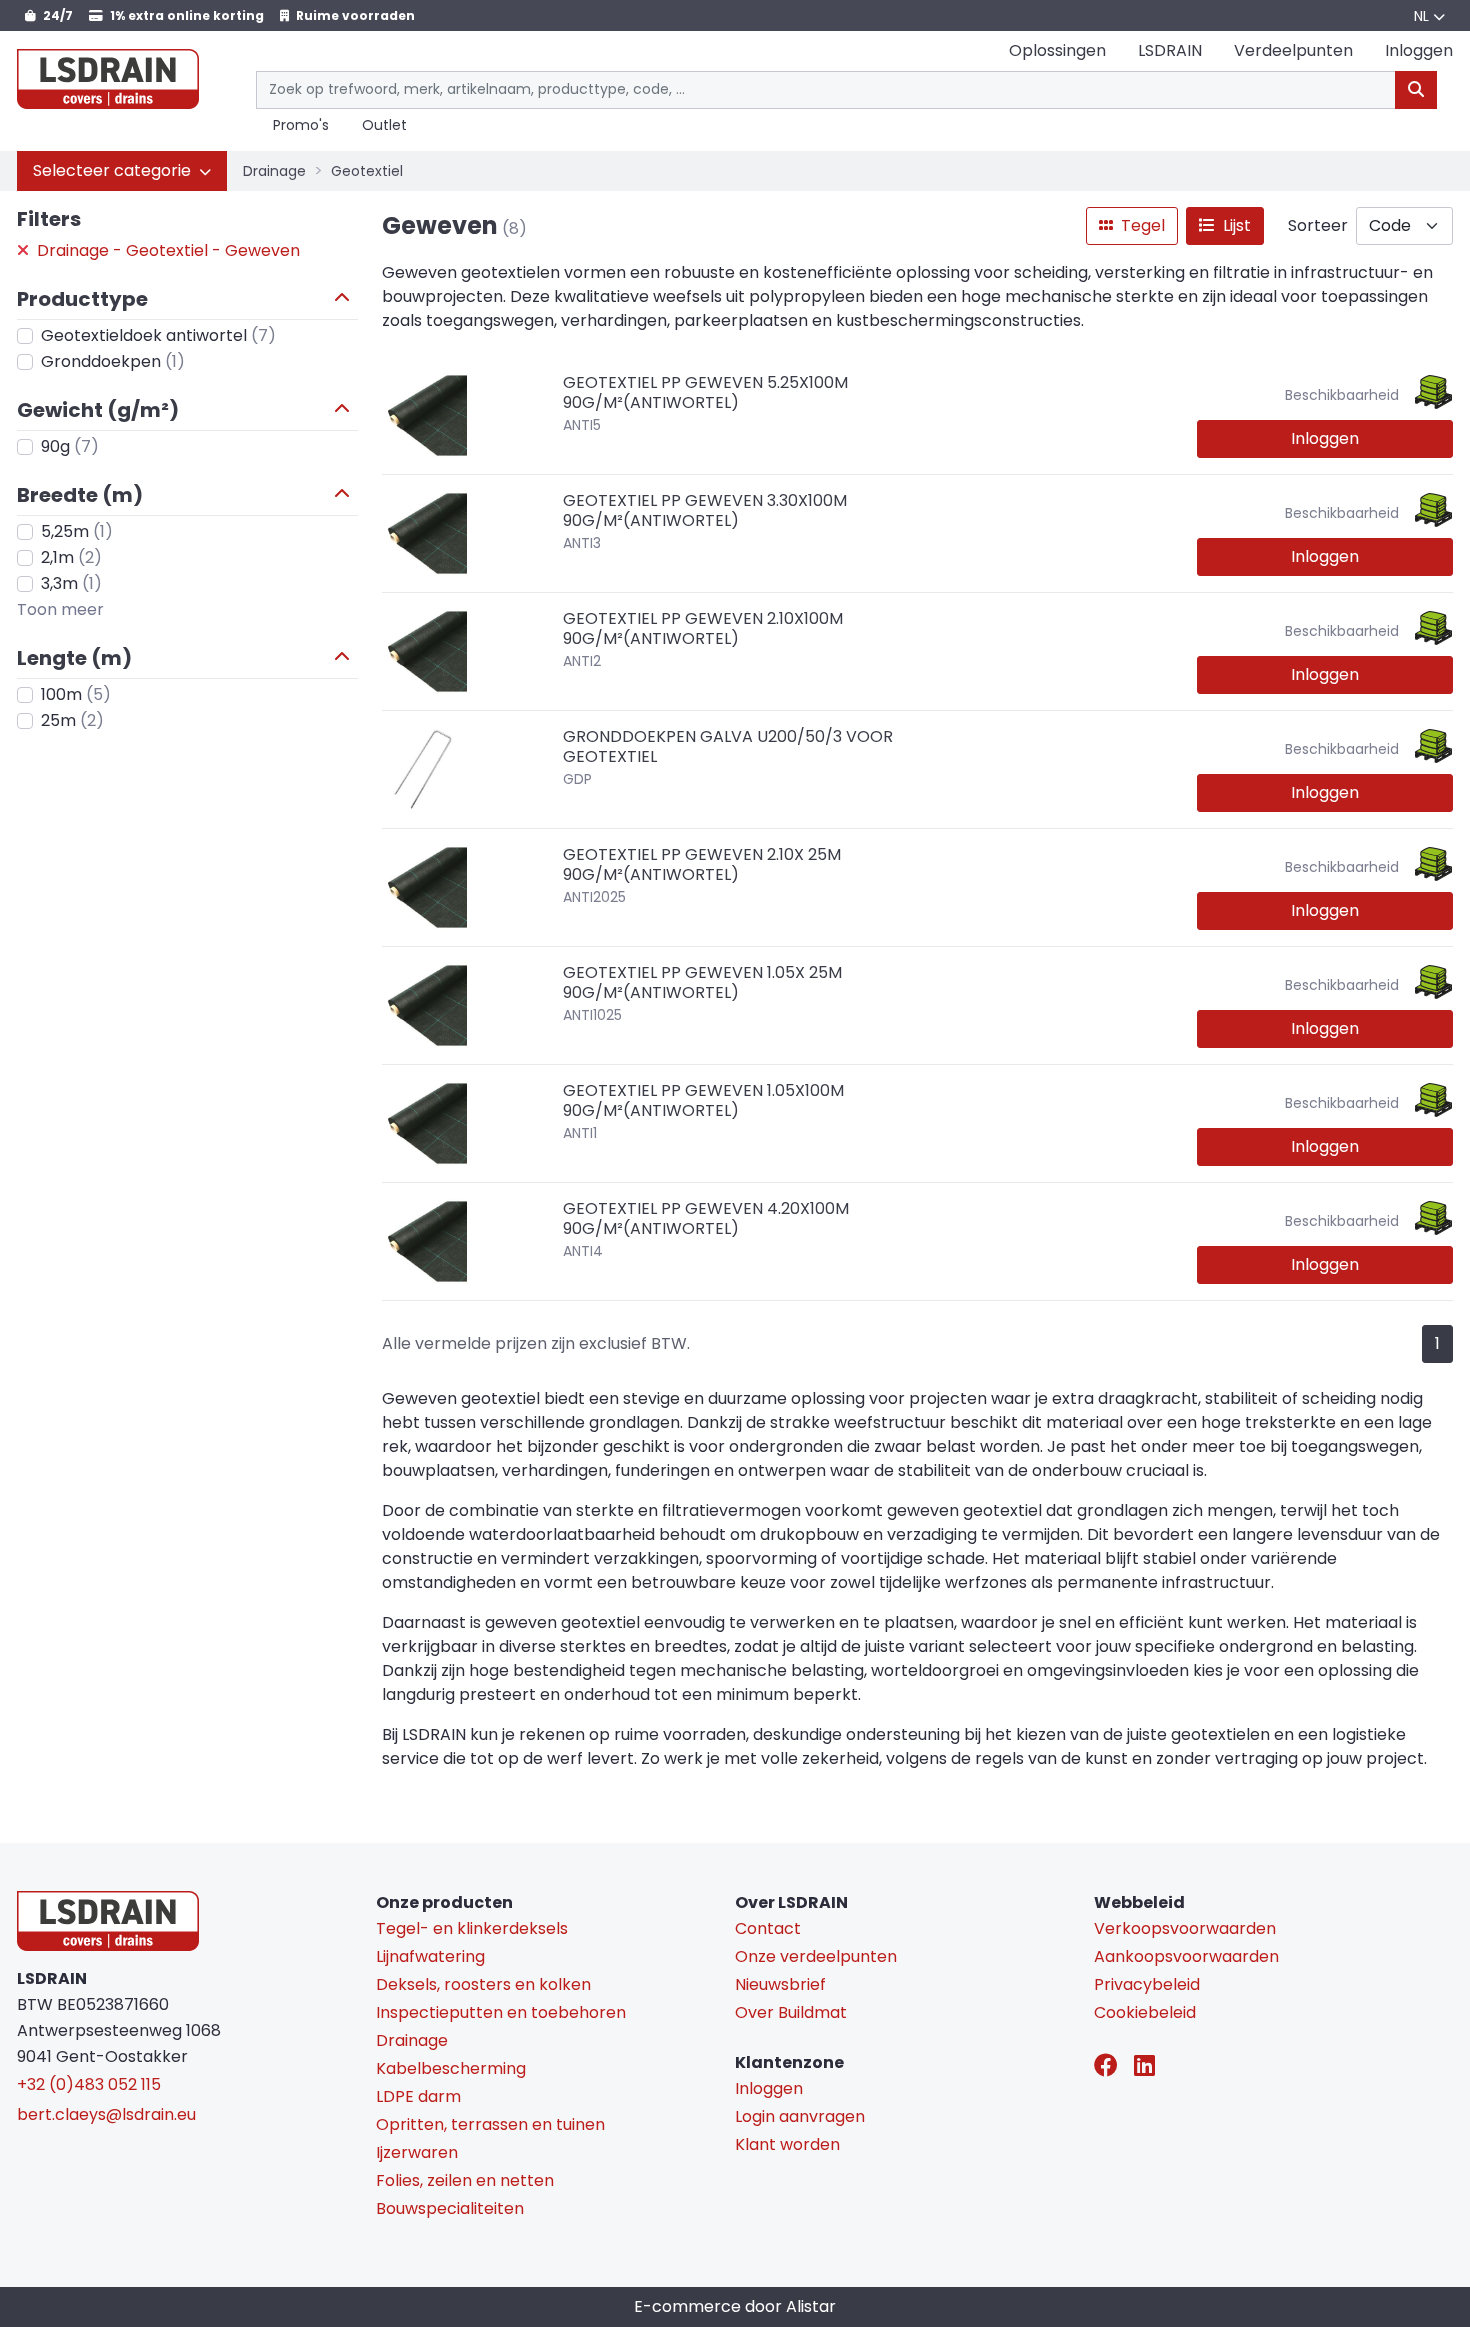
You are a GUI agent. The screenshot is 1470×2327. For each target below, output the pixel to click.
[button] (122, 171)
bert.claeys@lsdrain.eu (106, 2114)
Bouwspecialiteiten (450, 2208)
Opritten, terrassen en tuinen (490, 2124)
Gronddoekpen (113, 361)
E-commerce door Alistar (735, 2306)
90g (70, 446)
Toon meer (60, 609)
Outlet (384, 126)
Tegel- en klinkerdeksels (472, 1928)
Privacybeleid (1147, 1984)
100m (76, 694)
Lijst (1235, 225)
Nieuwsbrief (780, 1984)
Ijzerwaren (417, 2152)
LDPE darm (418, 2096)
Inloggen (1325, 438)
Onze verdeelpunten (816, 1956)
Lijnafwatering (430, 1956)
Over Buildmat (791, 2012)
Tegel (1141, 225)
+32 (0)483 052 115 (89, 2084)
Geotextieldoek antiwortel (158, 335)
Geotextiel (367, 171)
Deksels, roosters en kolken (483, 1984)
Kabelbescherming (451, 2068)
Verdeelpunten (1293, 50)
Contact (768, 1928)
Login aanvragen (800, 2116)
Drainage (274, 171)
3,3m (71, 583)
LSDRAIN (1170, 50)
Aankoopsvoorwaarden (1186, 1956)
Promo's (301, 126)
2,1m (71, 557)
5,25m (77, 531)
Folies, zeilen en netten (465, 2180)
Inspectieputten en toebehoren (501, 2012)
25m (72, 720)
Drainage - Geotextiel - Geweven (166, 250)
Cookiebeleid (1145, 2012)
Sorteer (1318, 225)
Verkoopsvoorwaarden (1185, 1928)
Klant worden (787, 2144)
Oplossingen (1057, 50)
